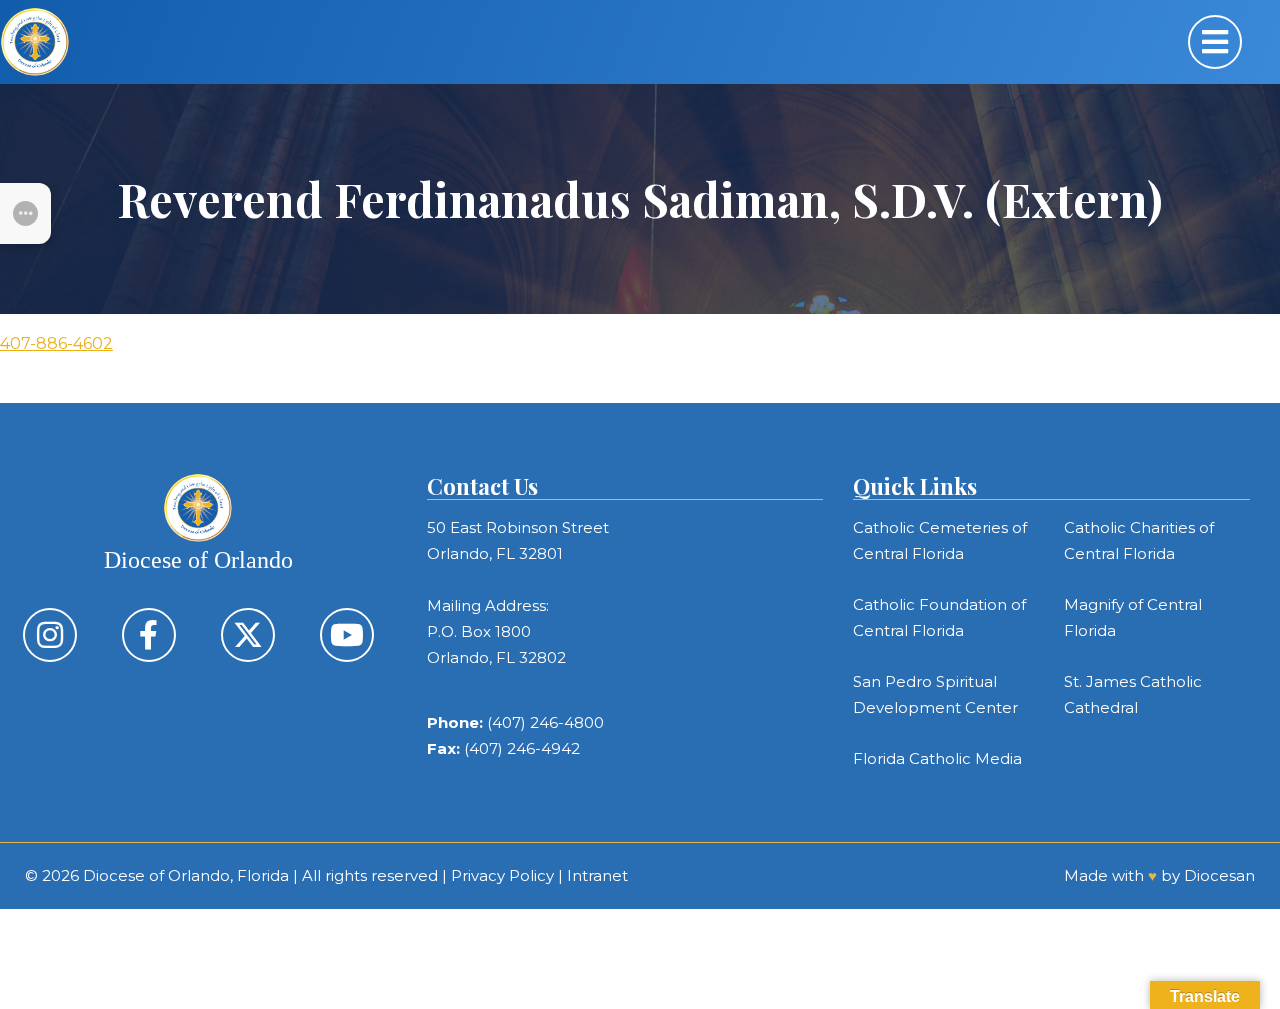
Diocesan (1219, 875)
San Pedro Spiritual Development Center (935, 694)
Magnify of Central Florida (1133, 617)
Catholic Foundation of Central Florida (939, 617)
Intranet (597, 875)
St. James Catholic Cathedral (1133, 694)
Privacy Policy (502, 875)
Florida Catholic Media (937, 758)
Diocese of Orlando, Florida (186, 875)
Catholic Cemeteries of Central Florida (940, 540)
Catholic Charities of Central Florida (1139, 540)
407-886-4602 (56, 343)
